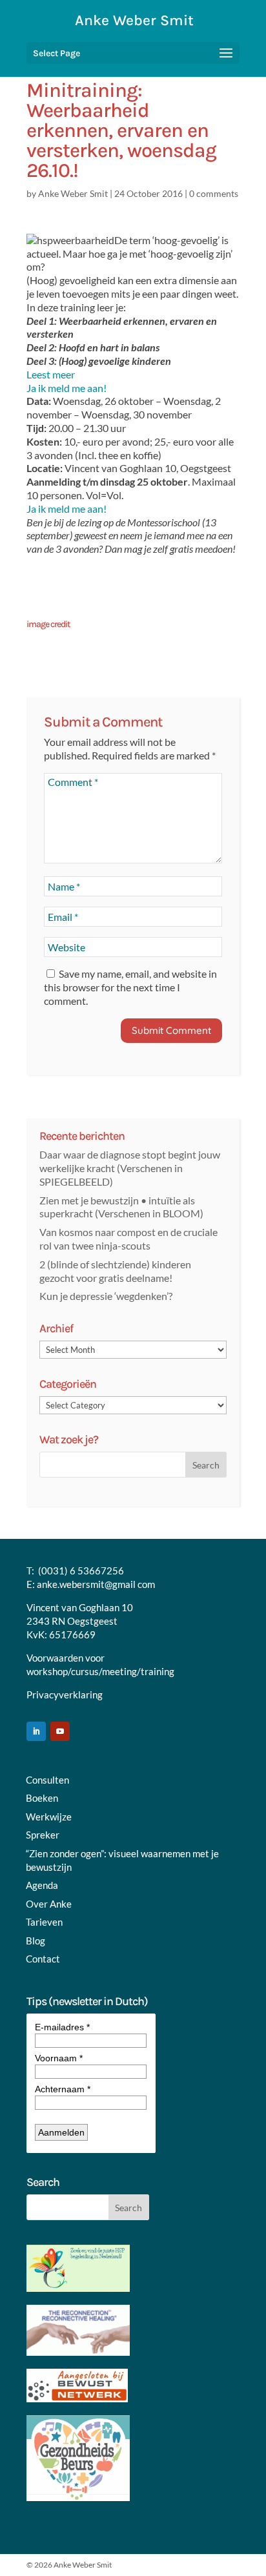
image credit (48, 624)
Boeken (42, 1798)
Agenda (42, 1885)
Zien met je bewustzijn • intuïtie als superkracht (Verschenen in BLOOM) (121, 1207)
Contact (43, 1959)
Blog (36, 1941)
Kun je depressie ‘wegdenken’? (106, 1296)
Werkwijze (49, 1817)
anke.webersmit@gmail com (96, 1584)
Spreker (43, 1835)
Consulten (47, 1780)
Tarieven (44, 1922)
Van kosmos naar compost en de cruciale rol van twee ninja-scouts (128, 1239)
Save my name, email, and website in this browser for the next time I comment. (130, 987)
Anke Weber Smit (73, 193)
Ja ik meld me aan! (66, 388)
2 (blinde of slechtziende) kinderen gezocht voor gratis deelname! (115, 1271)
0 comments (214, 193)
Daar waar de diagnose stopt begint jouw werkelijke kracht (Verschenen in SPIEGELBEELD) (130, 1168)
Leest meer (51, 374)
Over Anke (49, 1904)
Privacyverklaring (65, 1695)
